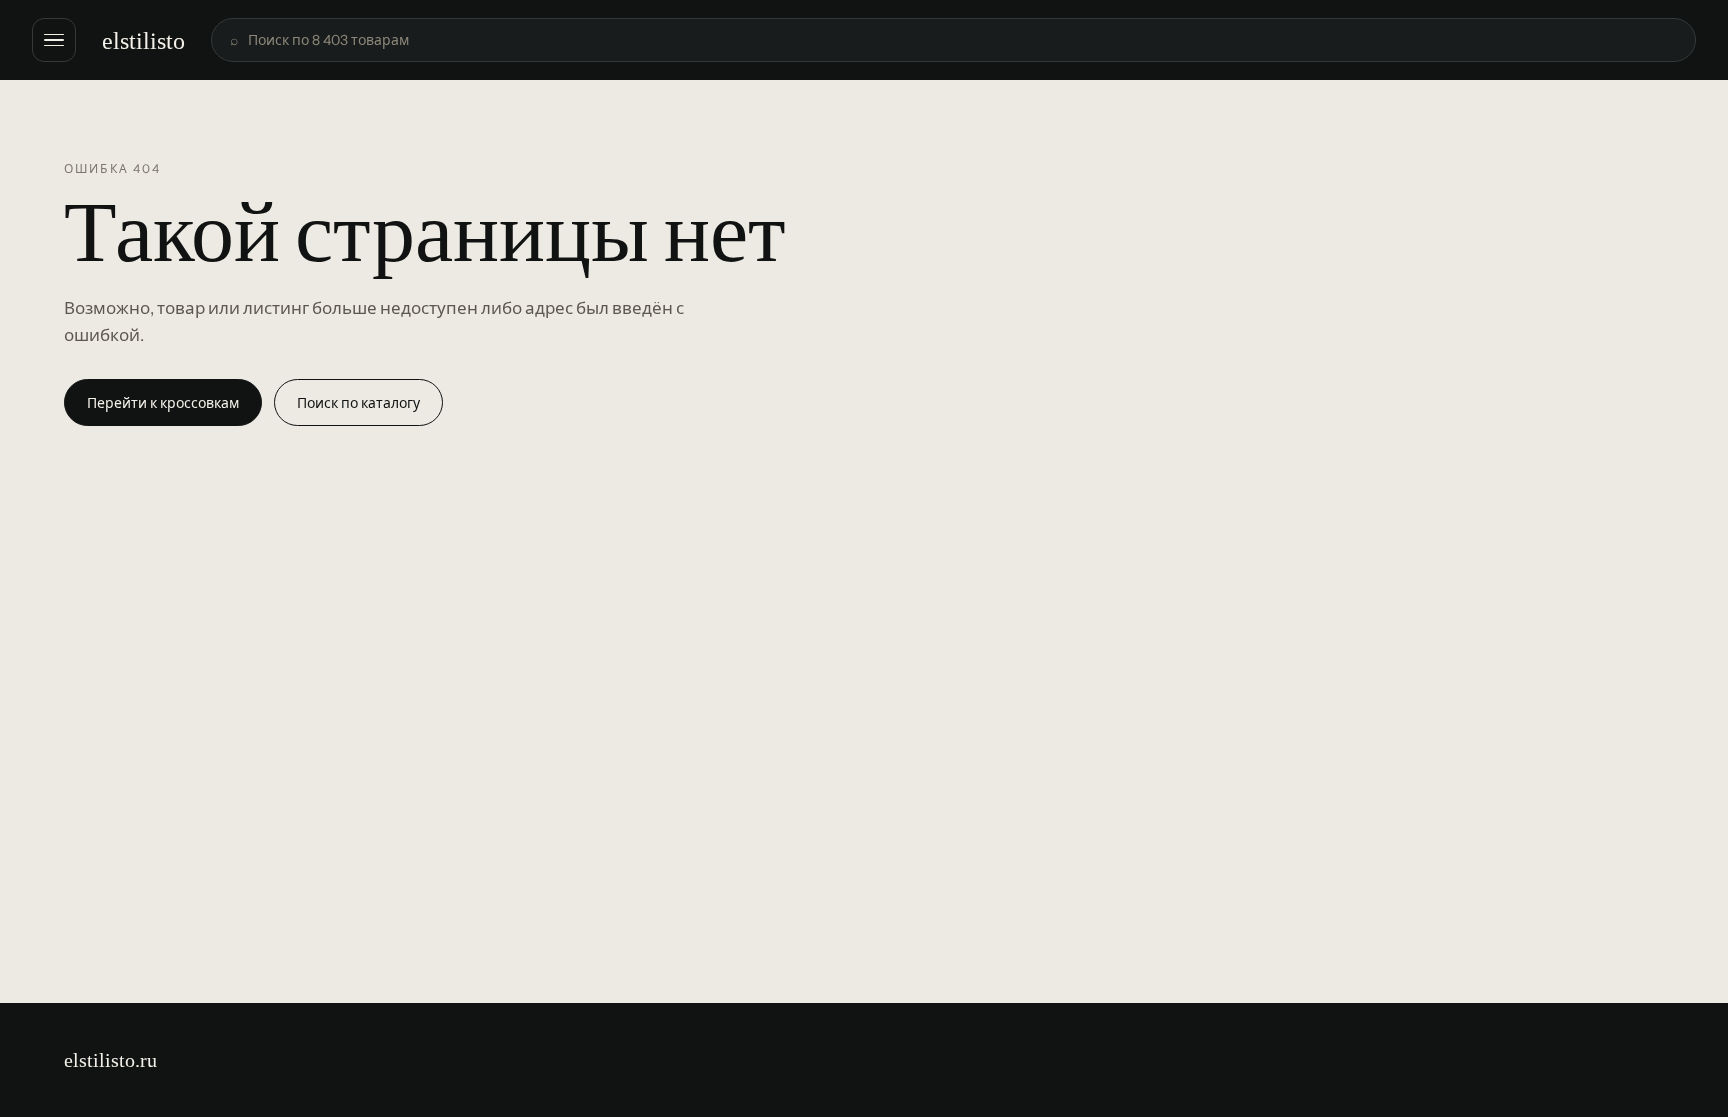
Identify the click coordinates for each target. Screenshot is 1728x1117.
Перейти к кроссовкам (163, 403)
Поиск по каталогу (358, 403)
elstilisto (143, 40)
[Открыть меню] (54, 40)
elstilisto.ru (110, 1060)
